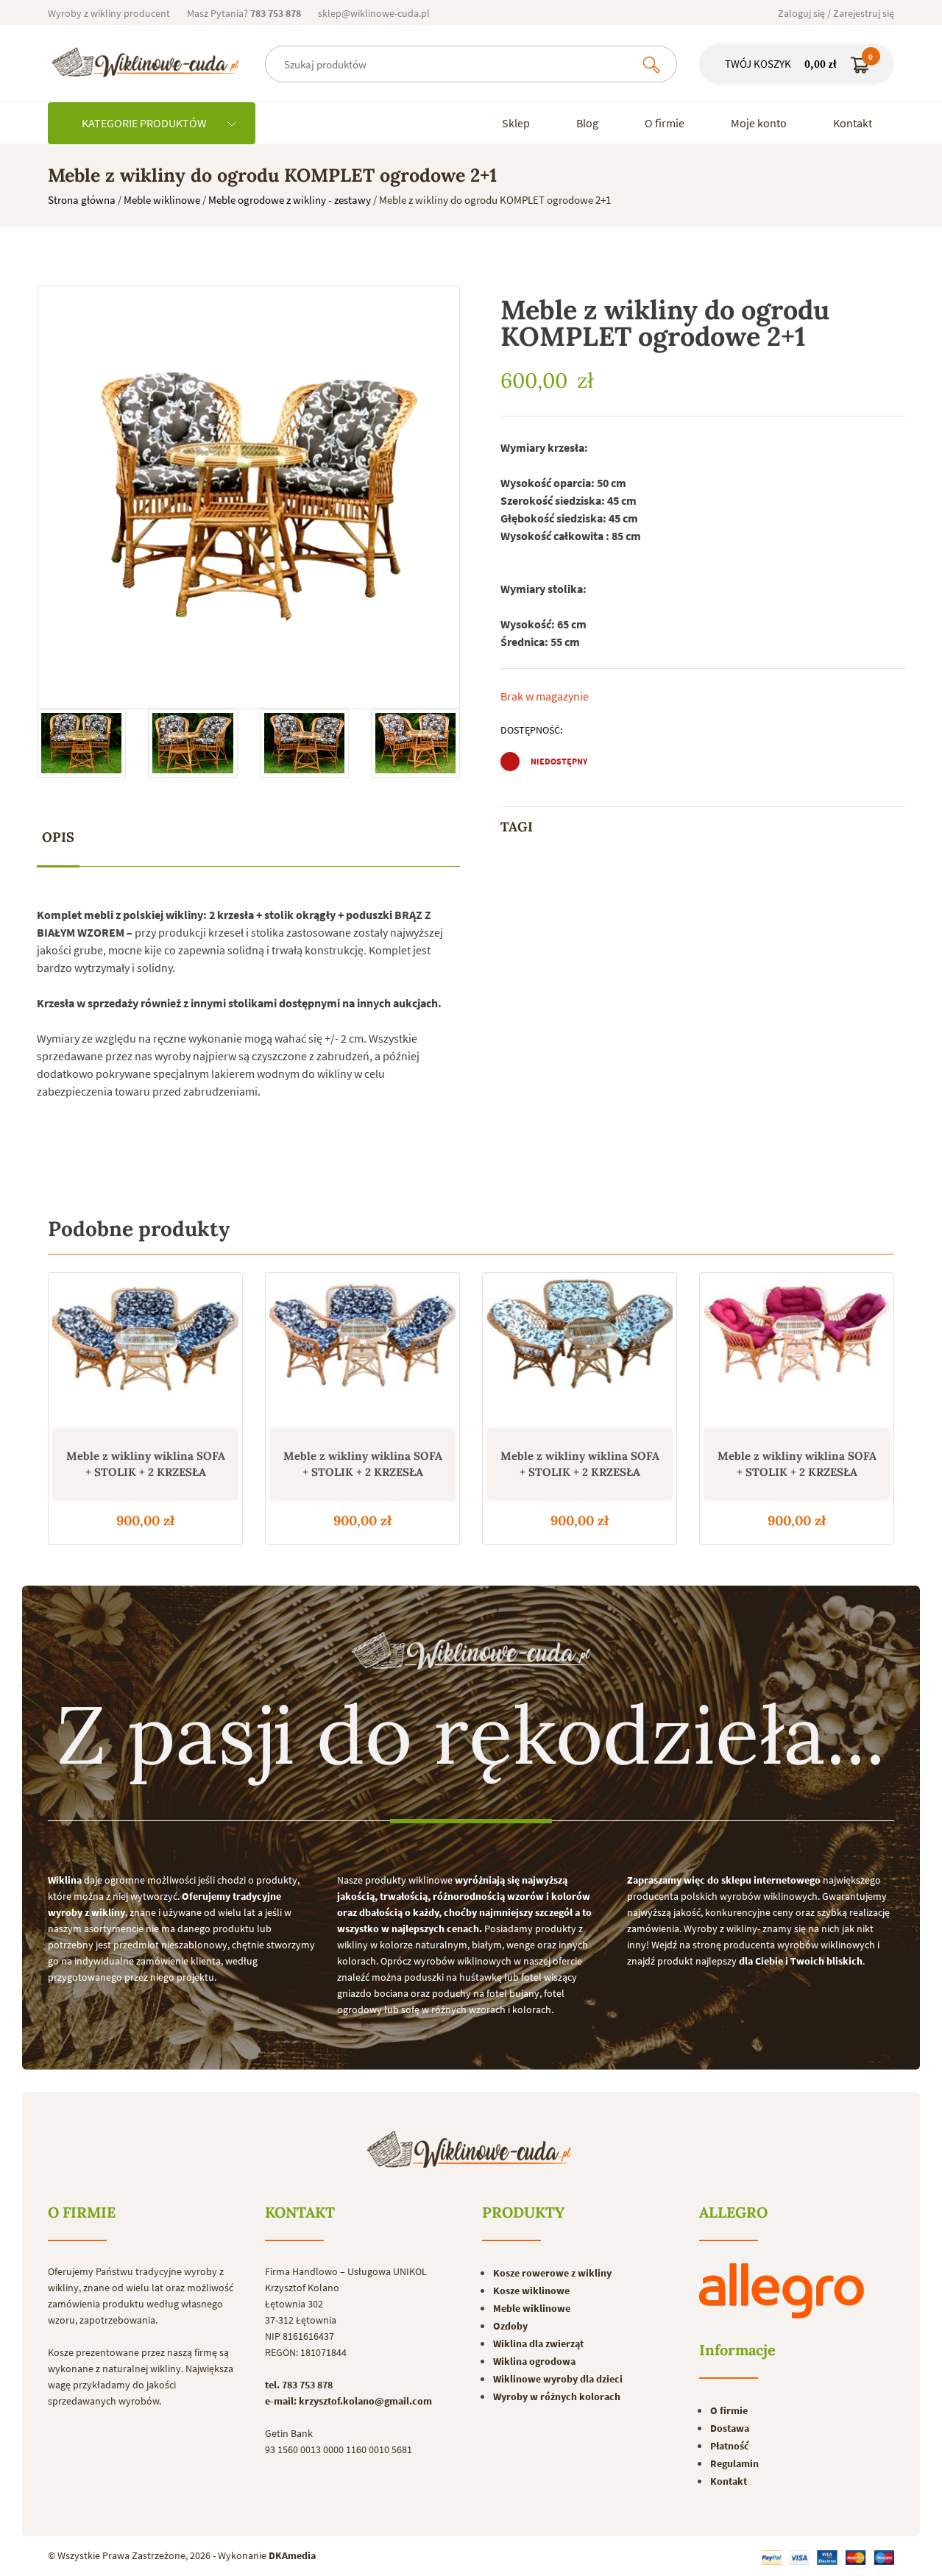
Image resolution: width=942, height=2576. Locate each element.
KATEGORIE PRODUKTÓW (145, 123)
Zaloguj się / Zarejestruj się (836, 13)
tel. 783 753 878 (299, 2385)
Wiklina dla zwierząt (538, 2343)
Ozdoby (510, 2326)
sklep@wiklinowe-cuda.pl (374, 13)
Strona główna (82, 200)
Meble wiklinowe (162, 200)
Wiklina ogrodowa (534, 2361)
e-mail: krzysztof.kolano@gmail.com (348, 2401)
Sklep (516, 123)
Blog (587, 123)
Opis (58, 837)
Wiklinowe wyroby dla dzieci (558, 2379)
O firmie (665, 123)
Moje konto (759, 123)
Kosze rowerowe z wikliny (552, 2273)
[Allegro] (782, 2291)
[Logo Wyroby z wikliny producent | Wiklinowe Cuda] (145, 62)
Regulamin (734, 2463)
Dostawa (730, 2428)
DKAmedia (292, 2555)
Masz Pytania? (244, 13)
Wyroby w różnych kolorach (557, 2396)
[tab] (58, 838)
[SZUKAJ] (651, 64)
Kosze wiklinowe (531, 2291)
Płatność (730, 2446)
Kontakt (853, 123)
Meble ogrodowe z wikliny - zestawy (290, 200)
